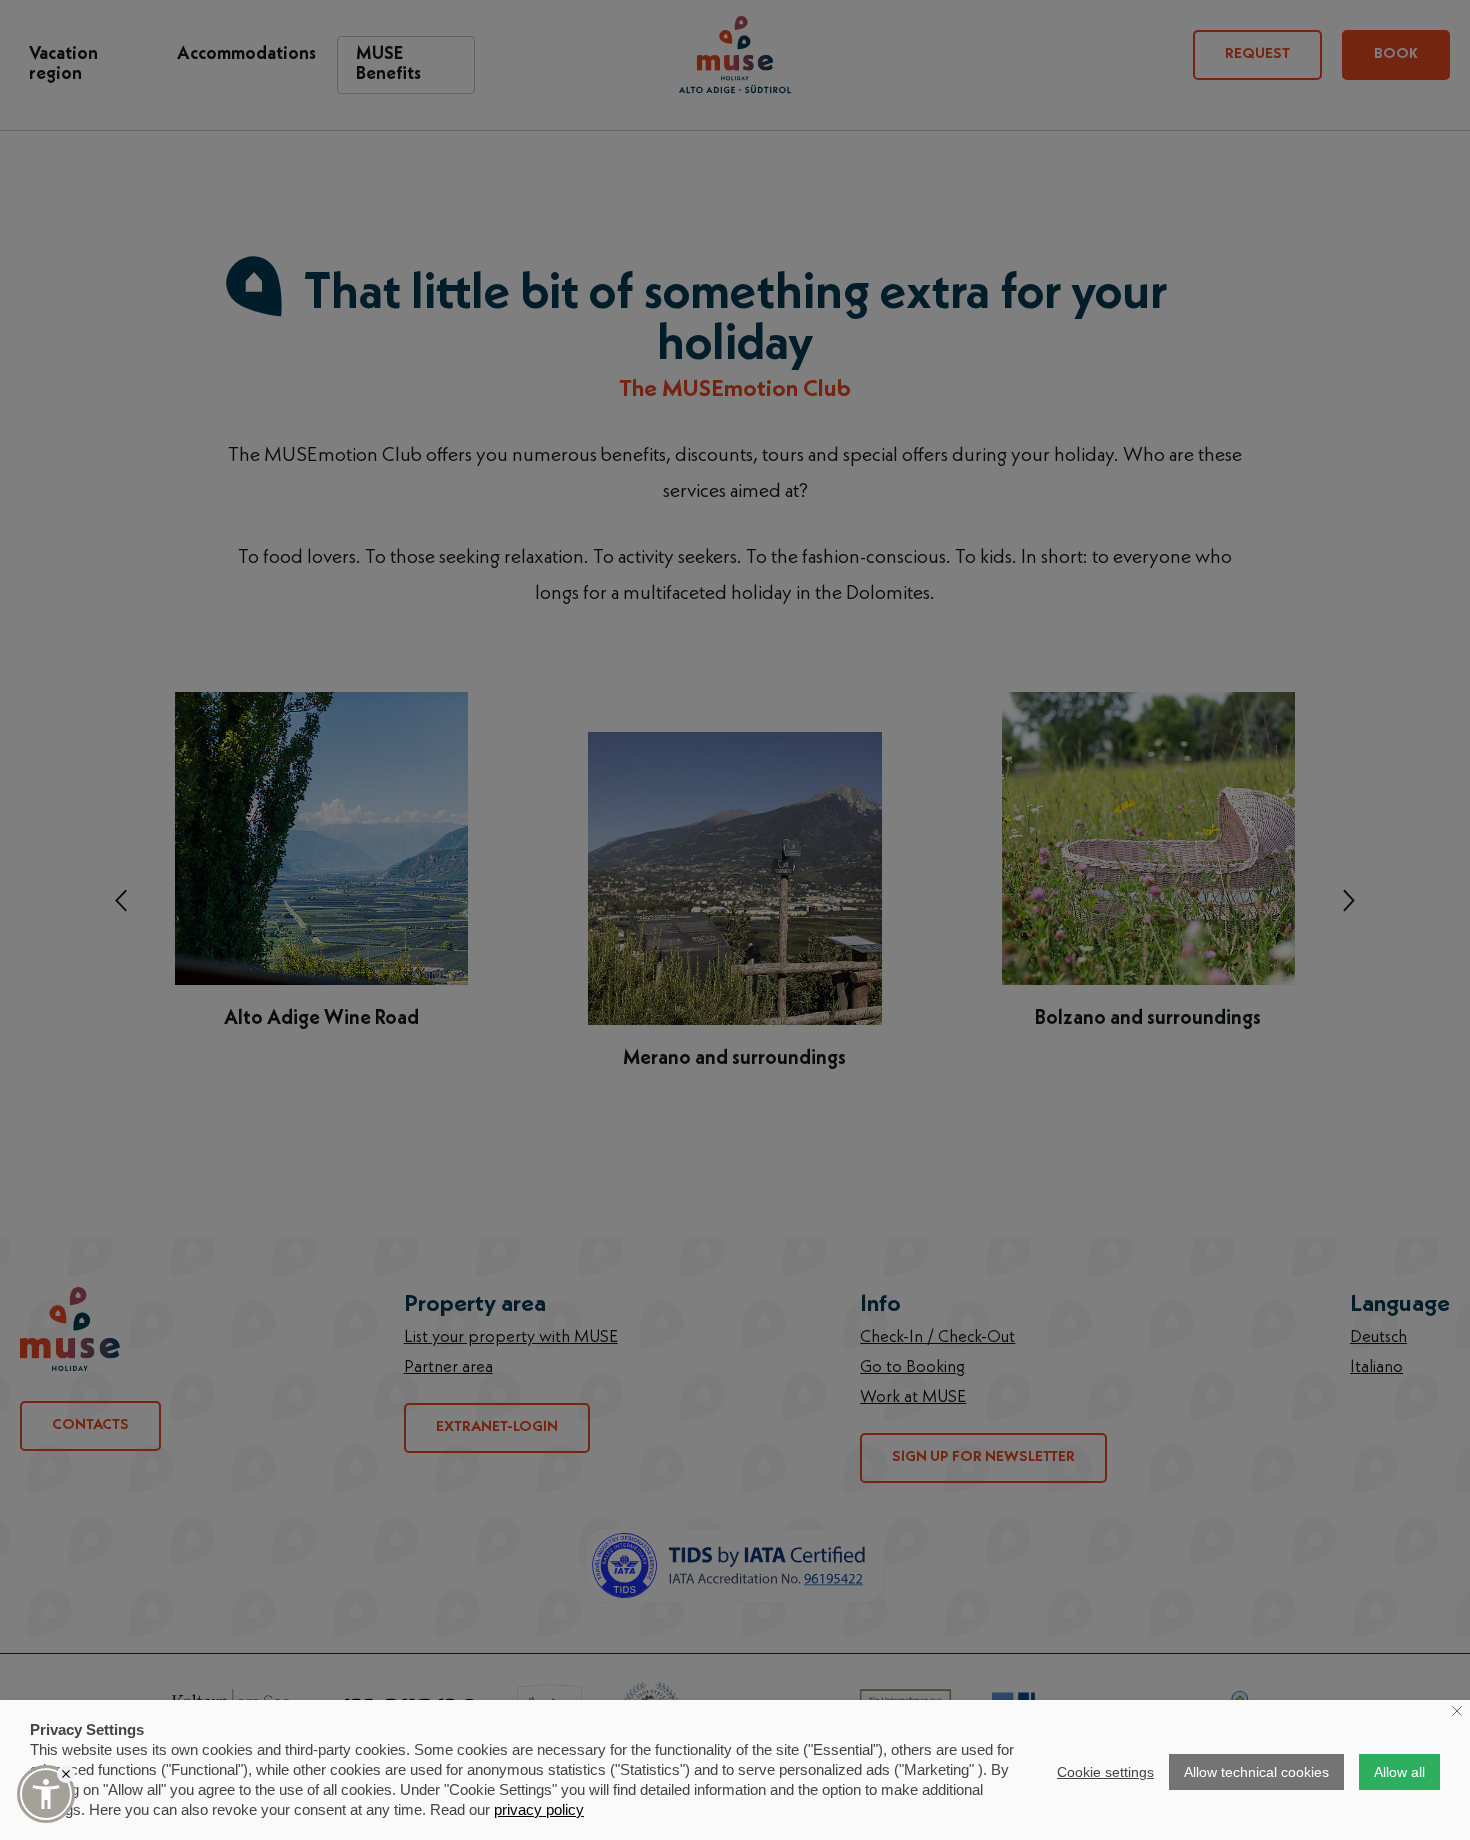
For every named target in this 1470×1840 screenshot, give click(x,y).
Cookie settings (1105, 1772)
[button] (46, 1794)
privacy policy (539, 1809)
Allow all (1399, 1772)
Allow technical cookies (1256, 1772)
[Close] (66, 1774)
